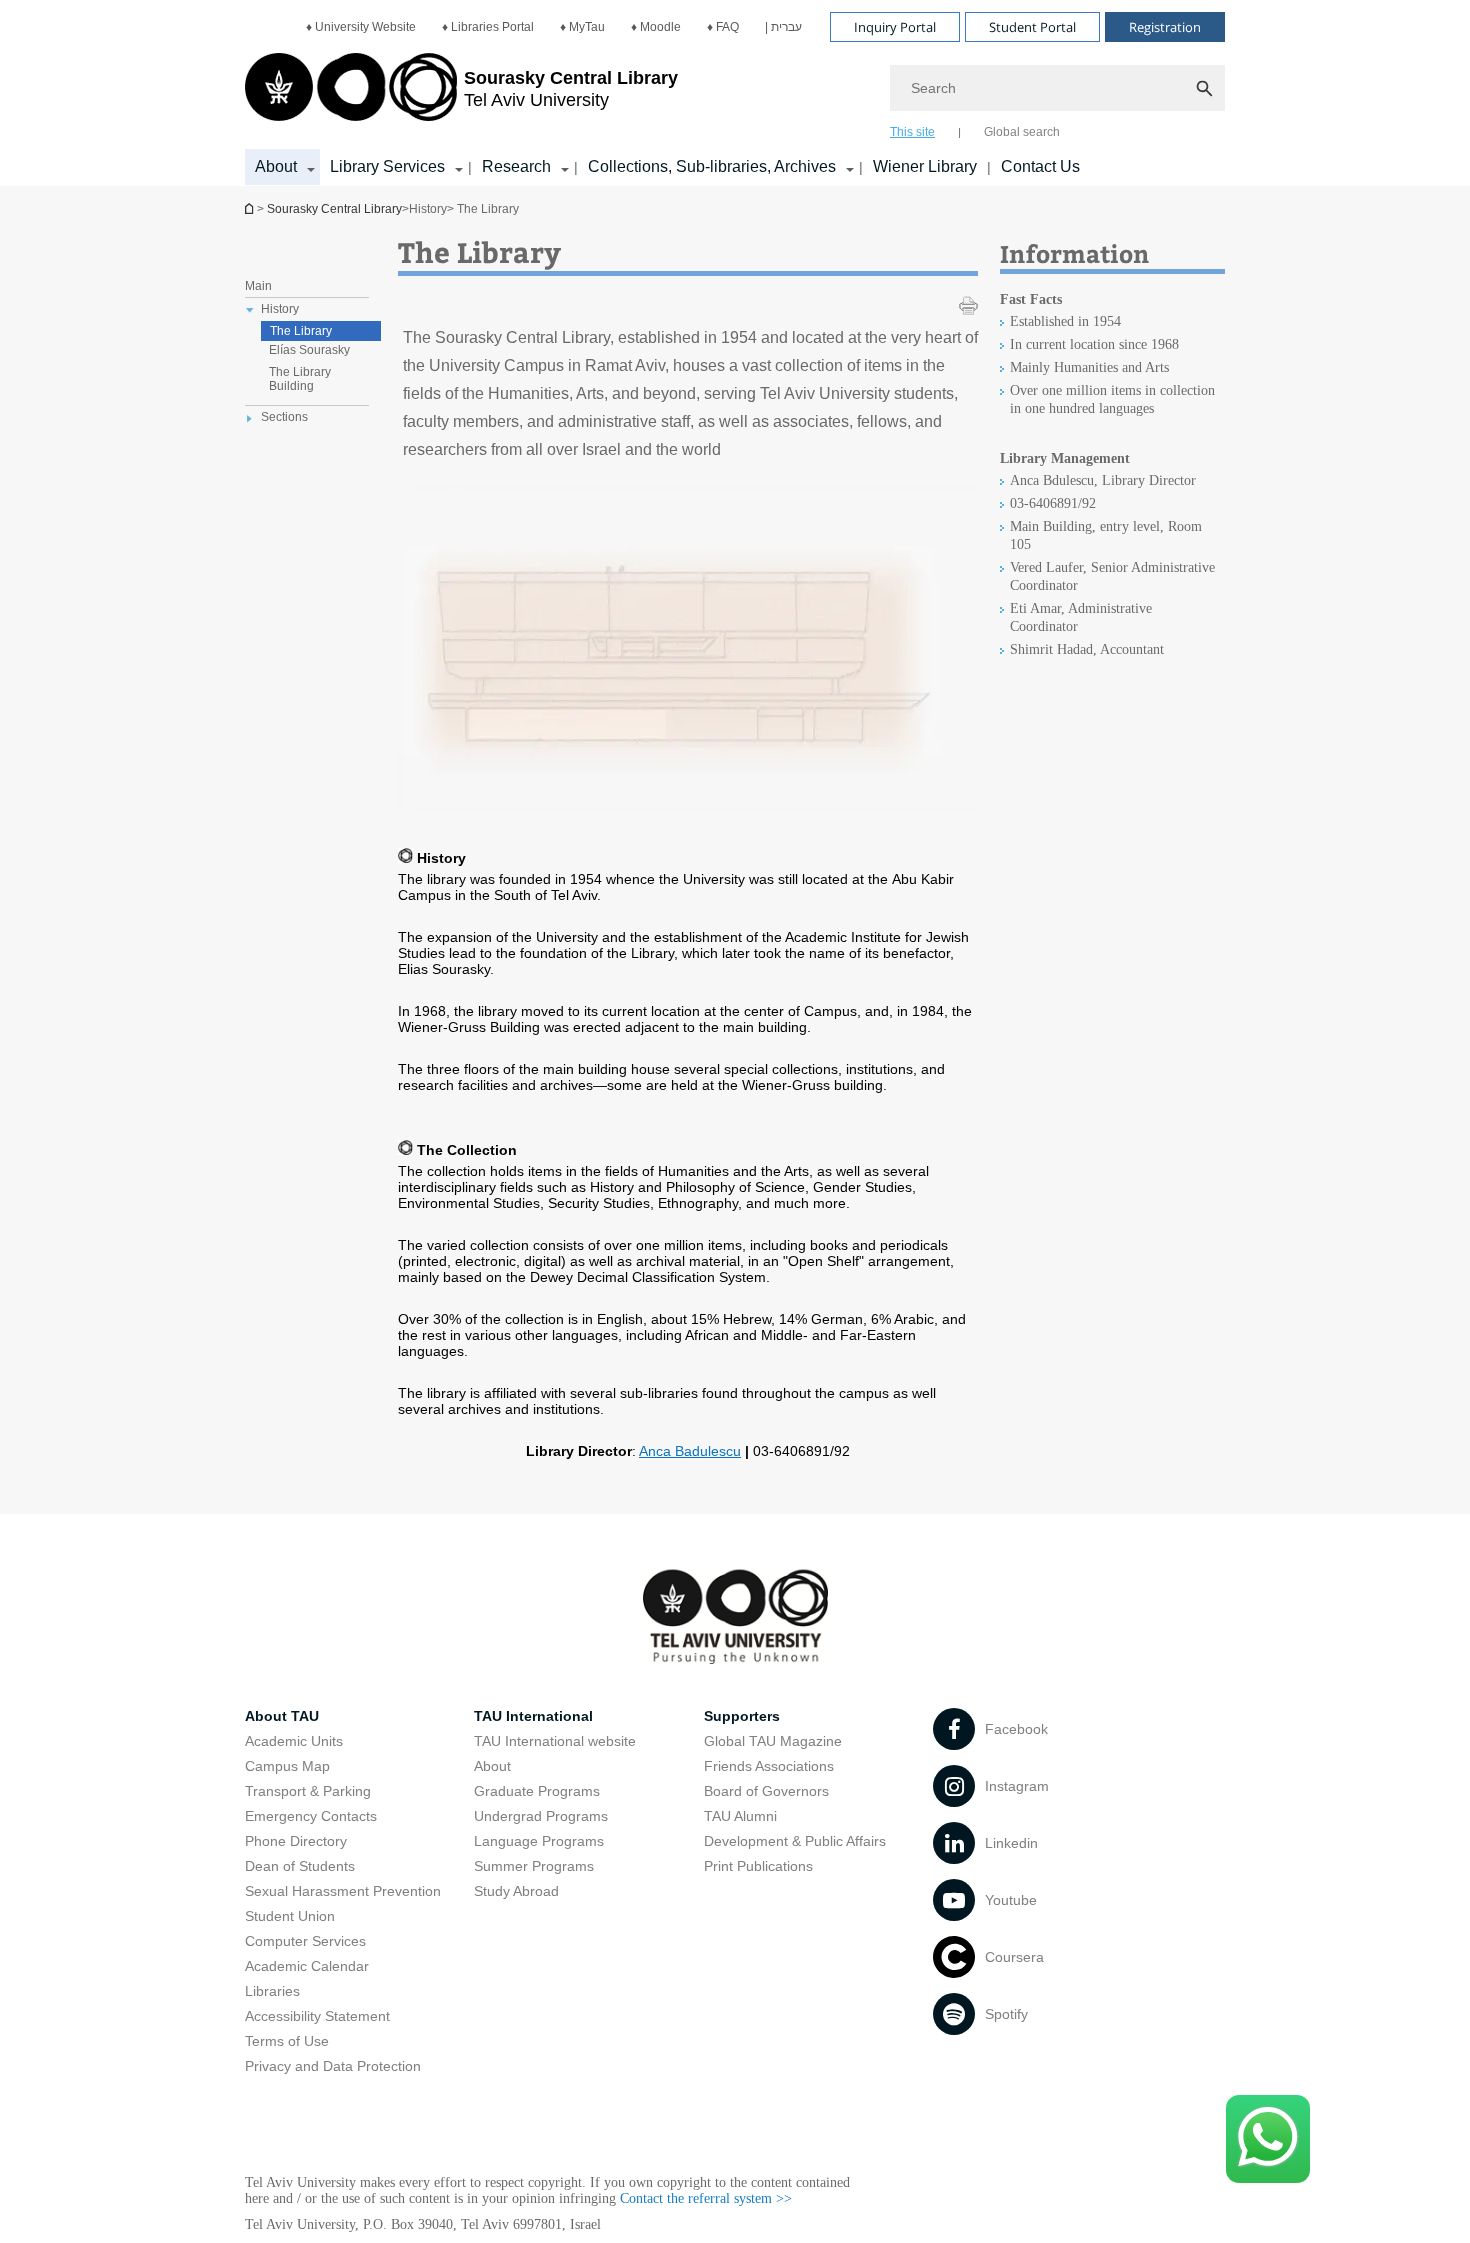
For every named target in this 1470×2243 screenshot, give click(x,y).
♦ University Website (361, 27)
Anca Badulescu (690, 1451)
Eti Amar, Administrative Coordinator (1081, 617)
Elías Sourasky (309, 350)
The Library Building (300, 379)
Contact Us (1040, 166)
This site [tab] (912, 132)
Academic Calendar (307, 1966)
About (492, 1766)
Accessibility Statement (317, 2016)
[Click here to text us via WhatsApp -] (1268, 2139)
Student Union (290, 1916)
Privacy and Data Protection (333, 2066)
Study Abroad (516, 1891)
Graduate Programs (537, 1791)
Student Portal (1032, 27)
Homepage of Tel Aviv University (251, 208)
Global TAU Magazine (773, 1741)
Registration (1165, 27)
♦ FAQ (723, 27)
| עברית (783, 27)
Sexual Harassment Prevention (343, 1891)
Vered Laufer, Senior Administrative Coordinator (1112, 576)
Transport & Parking (308, 1791)
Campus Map (287, 1766)
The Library (301, 331)
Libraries (272, 1991)
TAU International (533, 1716)
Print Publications (758, 1866)
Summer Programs (534, 1866)
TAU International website (555, 1741)
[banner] (735, 93)
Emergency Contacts (311, 1816)
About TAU (282, 1716)
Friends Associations (769, 1766)
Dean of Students (300, 1866)
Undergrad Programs (541, 1816)
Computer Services (305, 1941)
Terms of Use (287, 2041)
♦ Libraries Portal (488, 27)
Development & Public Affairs (795, 1841)
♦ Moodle (656, 27)
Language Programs (539, 1841)
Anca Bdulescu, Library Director (1103, 480)
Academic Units (294, 1741)
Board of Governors (766, 1791)
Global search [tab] (1022, 132)
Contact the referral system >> (706, 2198)
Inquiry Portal (895, 27)
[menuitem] (361, 27)
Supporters (742, 1716)
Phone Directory (296, 1841)
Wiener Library (925, 166)
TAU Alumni (740, 1816)
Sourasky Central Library (334, 209)
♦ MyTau (582, 27)
